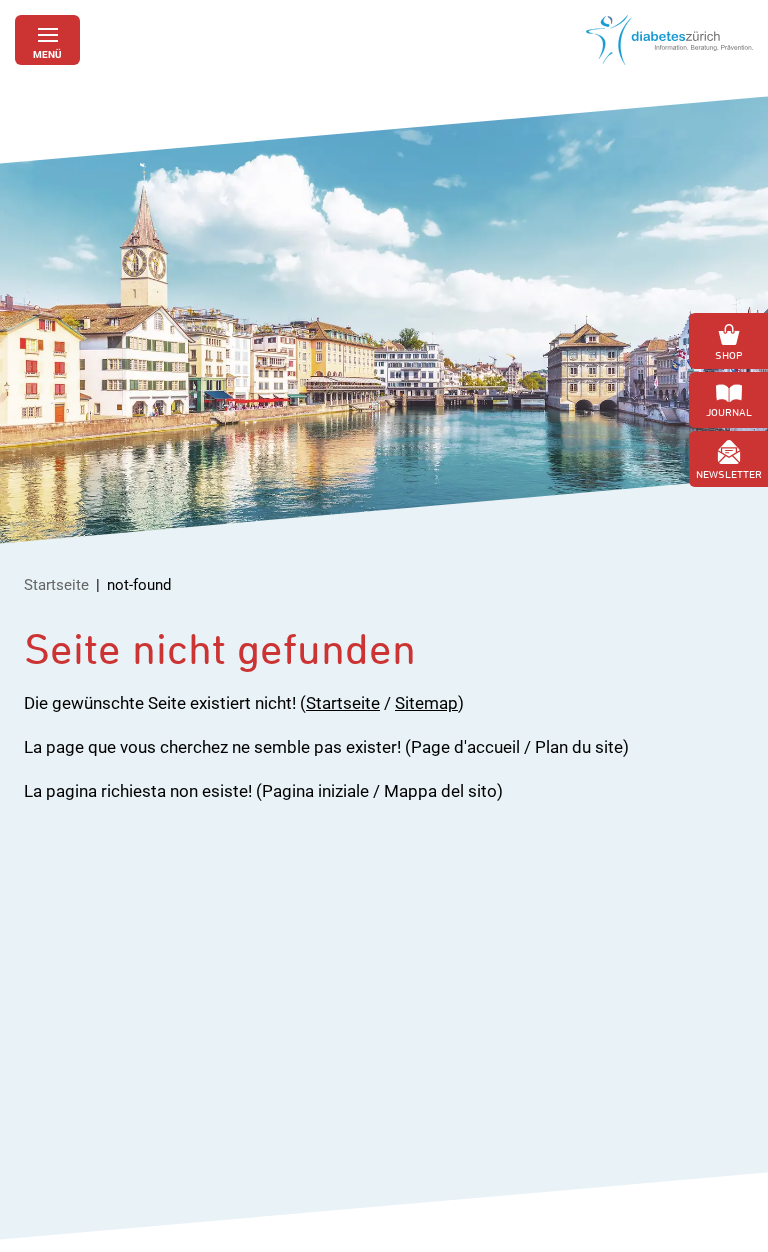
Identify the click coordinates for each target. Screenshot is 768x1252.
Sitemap (426, 703)
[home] (669, 40)
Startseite (56, 585)
